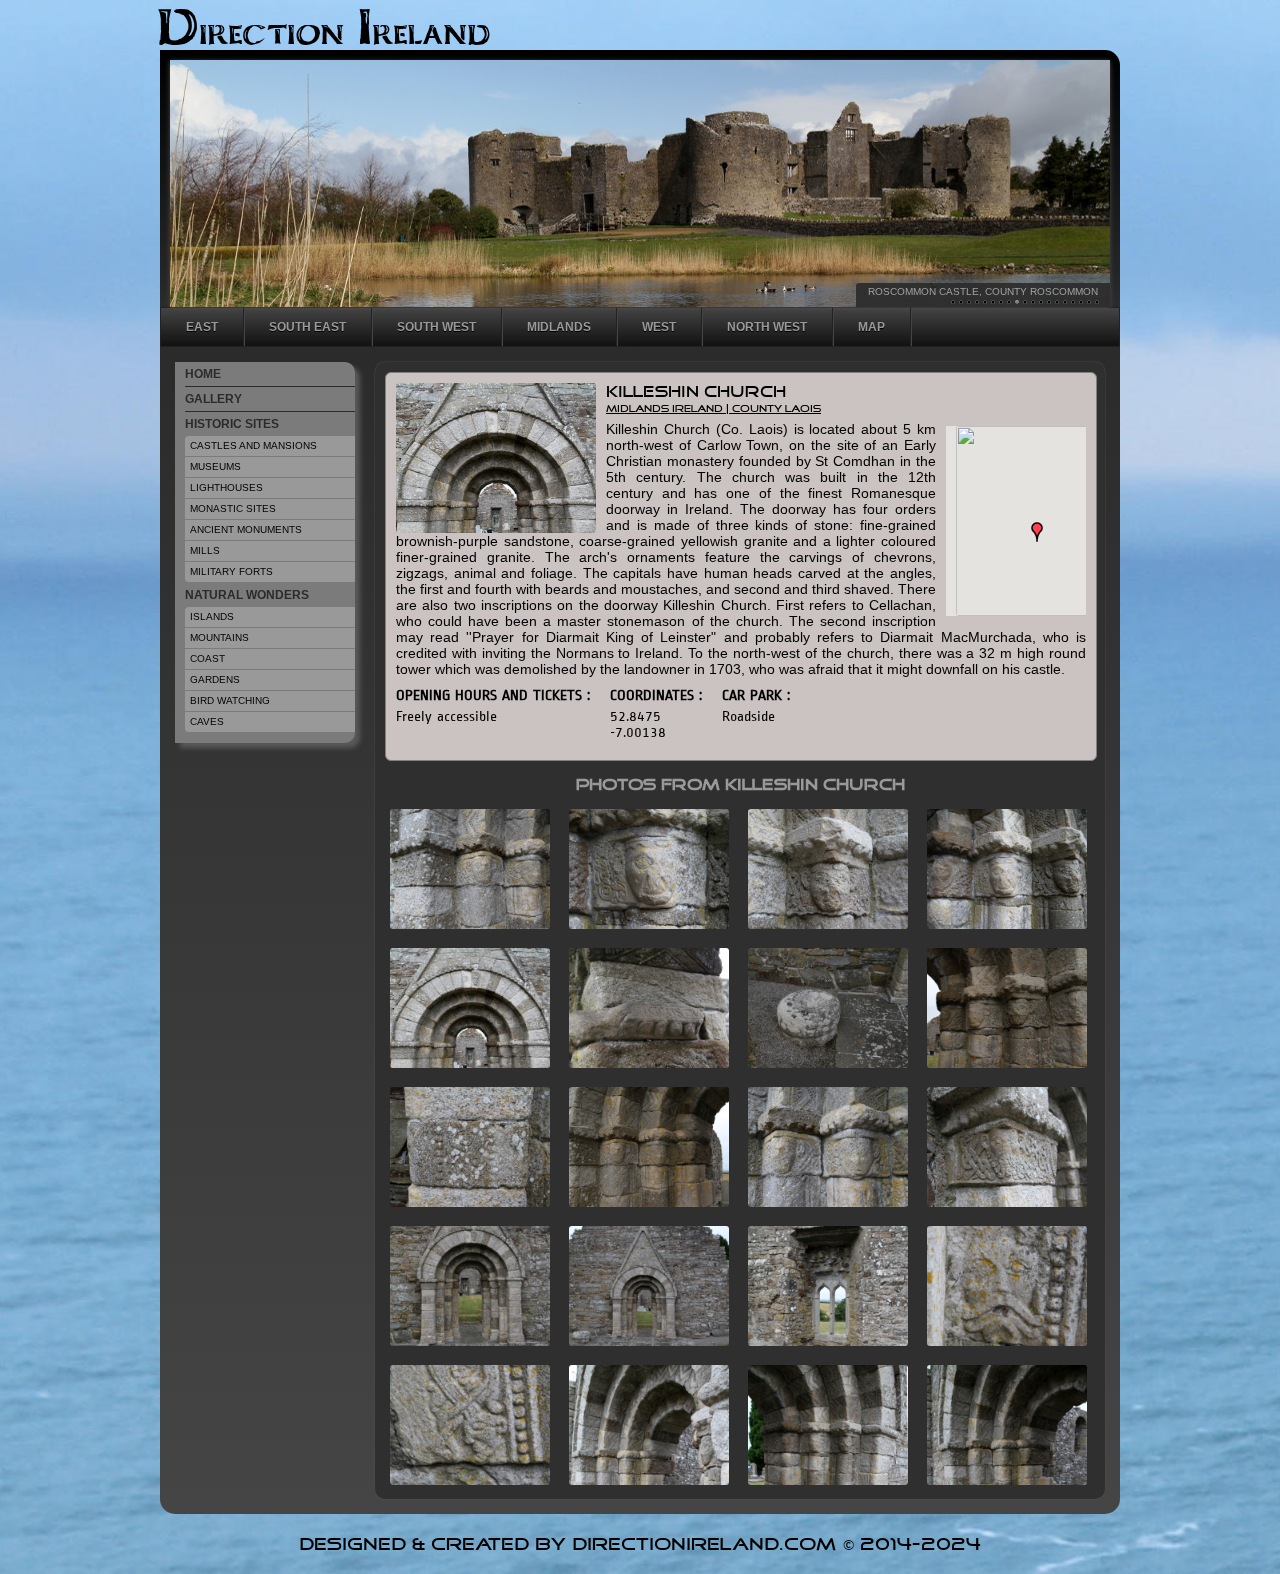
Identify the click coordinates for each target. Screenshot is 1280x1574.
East (202, 327)
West (659, 327)
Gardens (215, 679)
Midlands (559, 327)
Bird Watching (230, 700)
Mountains (219, 637)
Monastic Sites (233, 508)
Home (203, 374)
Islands (212, 616)
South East (307, 327)
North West (767, 327)
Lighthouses (226, 487)
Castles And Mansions (253, 445)
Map (871, 327)
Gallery (213, 399)
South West (436, 327)
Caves (207, 721)
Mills (205, 550)
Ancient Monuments (246, 529)
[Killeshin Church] (462, 923)
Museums (215, 466)
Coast (207, 658)
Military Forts (231, 571)
